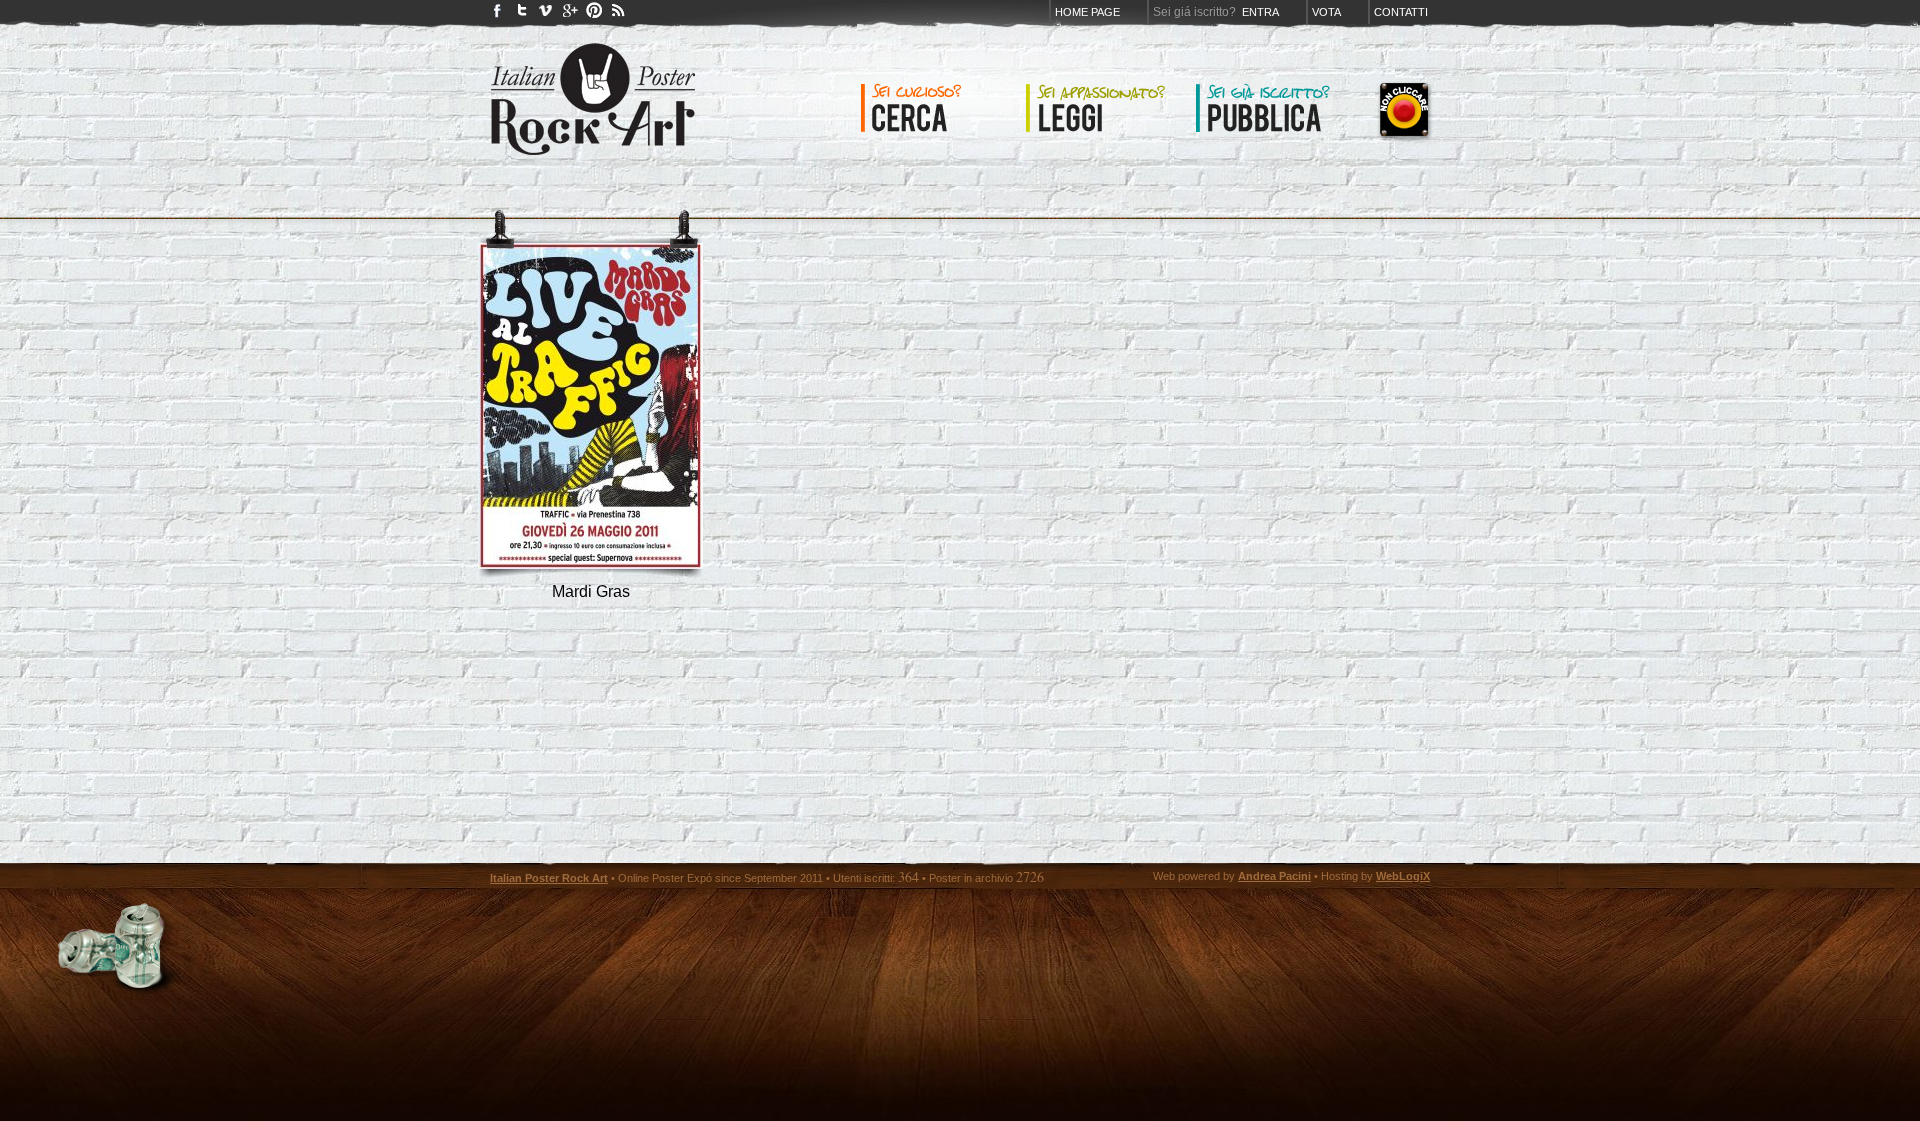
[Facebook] (498, 14)
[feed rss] (618, 14)
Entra (1260, 12)
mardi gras (591, 591)
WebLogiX (1403, 876)
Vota (1326, 12)
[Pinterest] (594, 14)
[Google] (570, 14)
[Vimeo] (546, 14)
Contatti (1401, 12)
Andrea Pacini (1274, 876)
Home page (1087, 12)
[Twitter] (522, 14)
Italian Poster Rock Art (549, 878)
